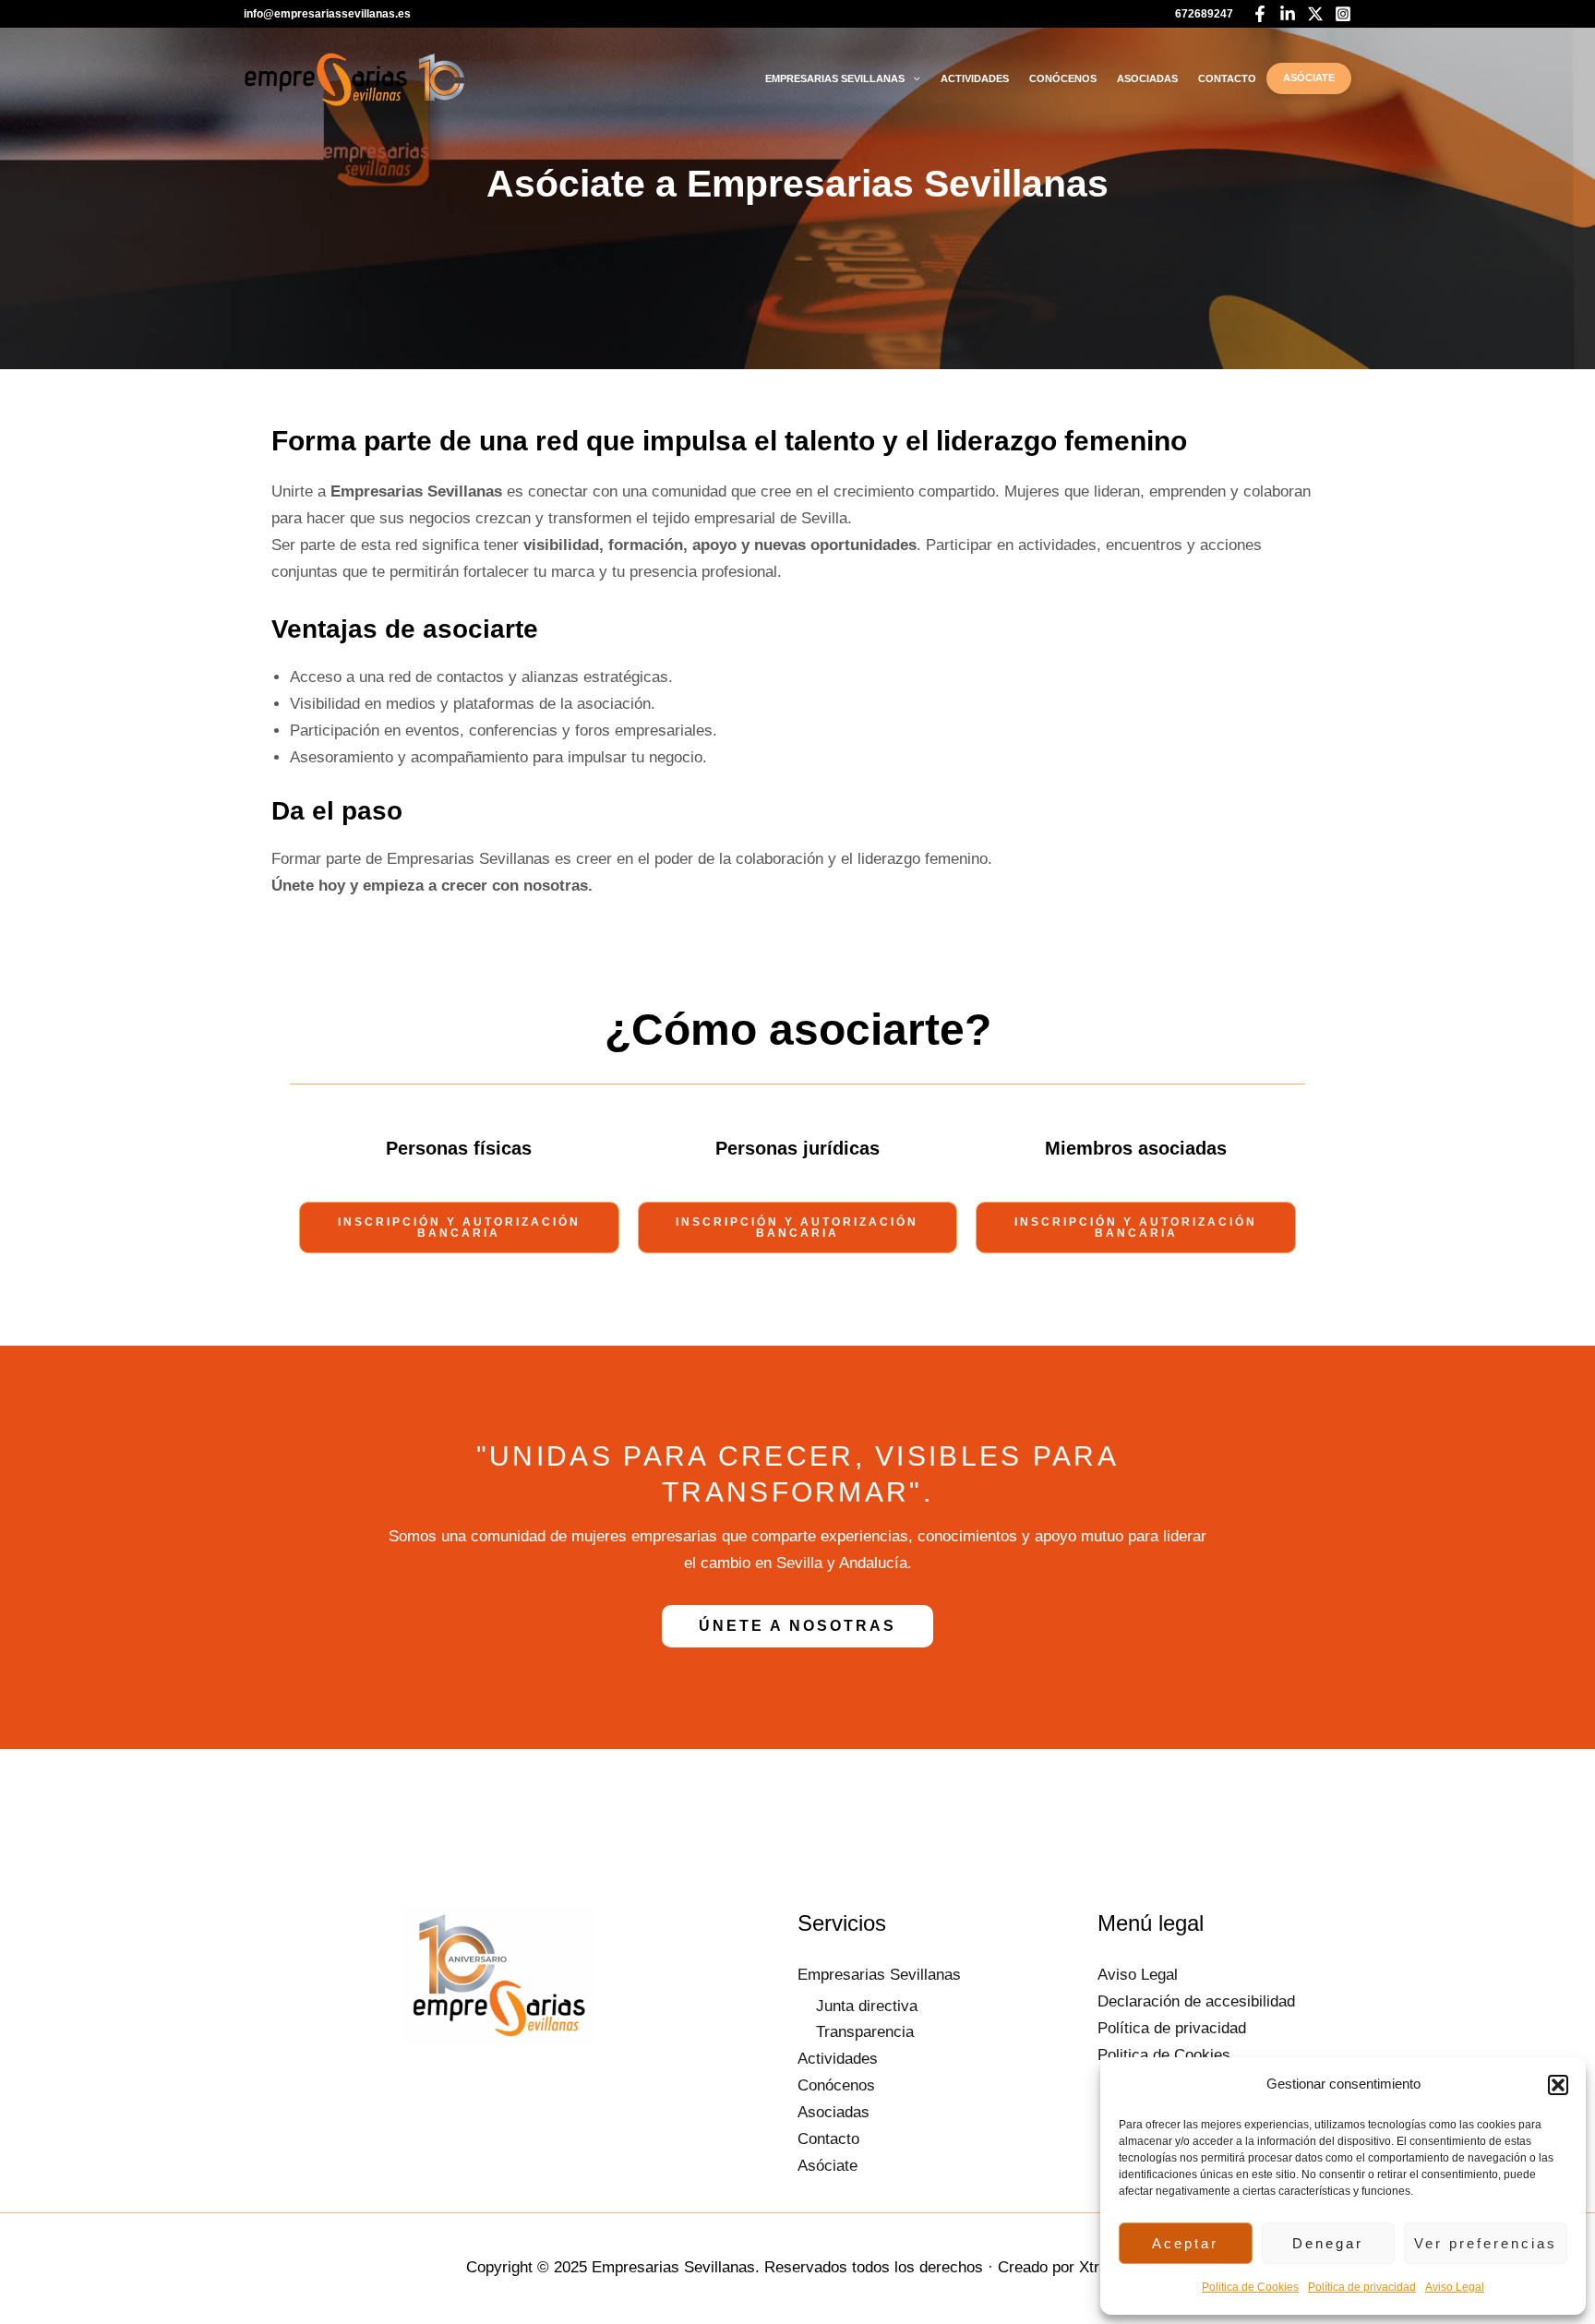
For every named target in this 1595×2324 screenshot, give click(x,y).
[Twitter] (1315, 14)
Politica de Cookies (1250, 2287)
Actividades (975, 78)
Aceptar (1185, 2243)
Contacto (1227, 78)
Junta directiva (867, 2006)
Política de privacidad (1362, 2287)
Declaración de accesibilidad (1196, 2001)
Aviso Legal (1455, 2287)
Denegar (1328, 2243)
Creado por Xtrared (1064, 2267)
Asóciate (1309, 78)
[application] (912, 78)
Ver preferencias (1486, 2243)
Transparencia (865, 2032)
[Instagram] (1343, 14)
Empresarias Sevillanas (835, 78)
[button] (1558, 2085)
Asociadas (1147, 78)
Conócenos (1063, 78)
